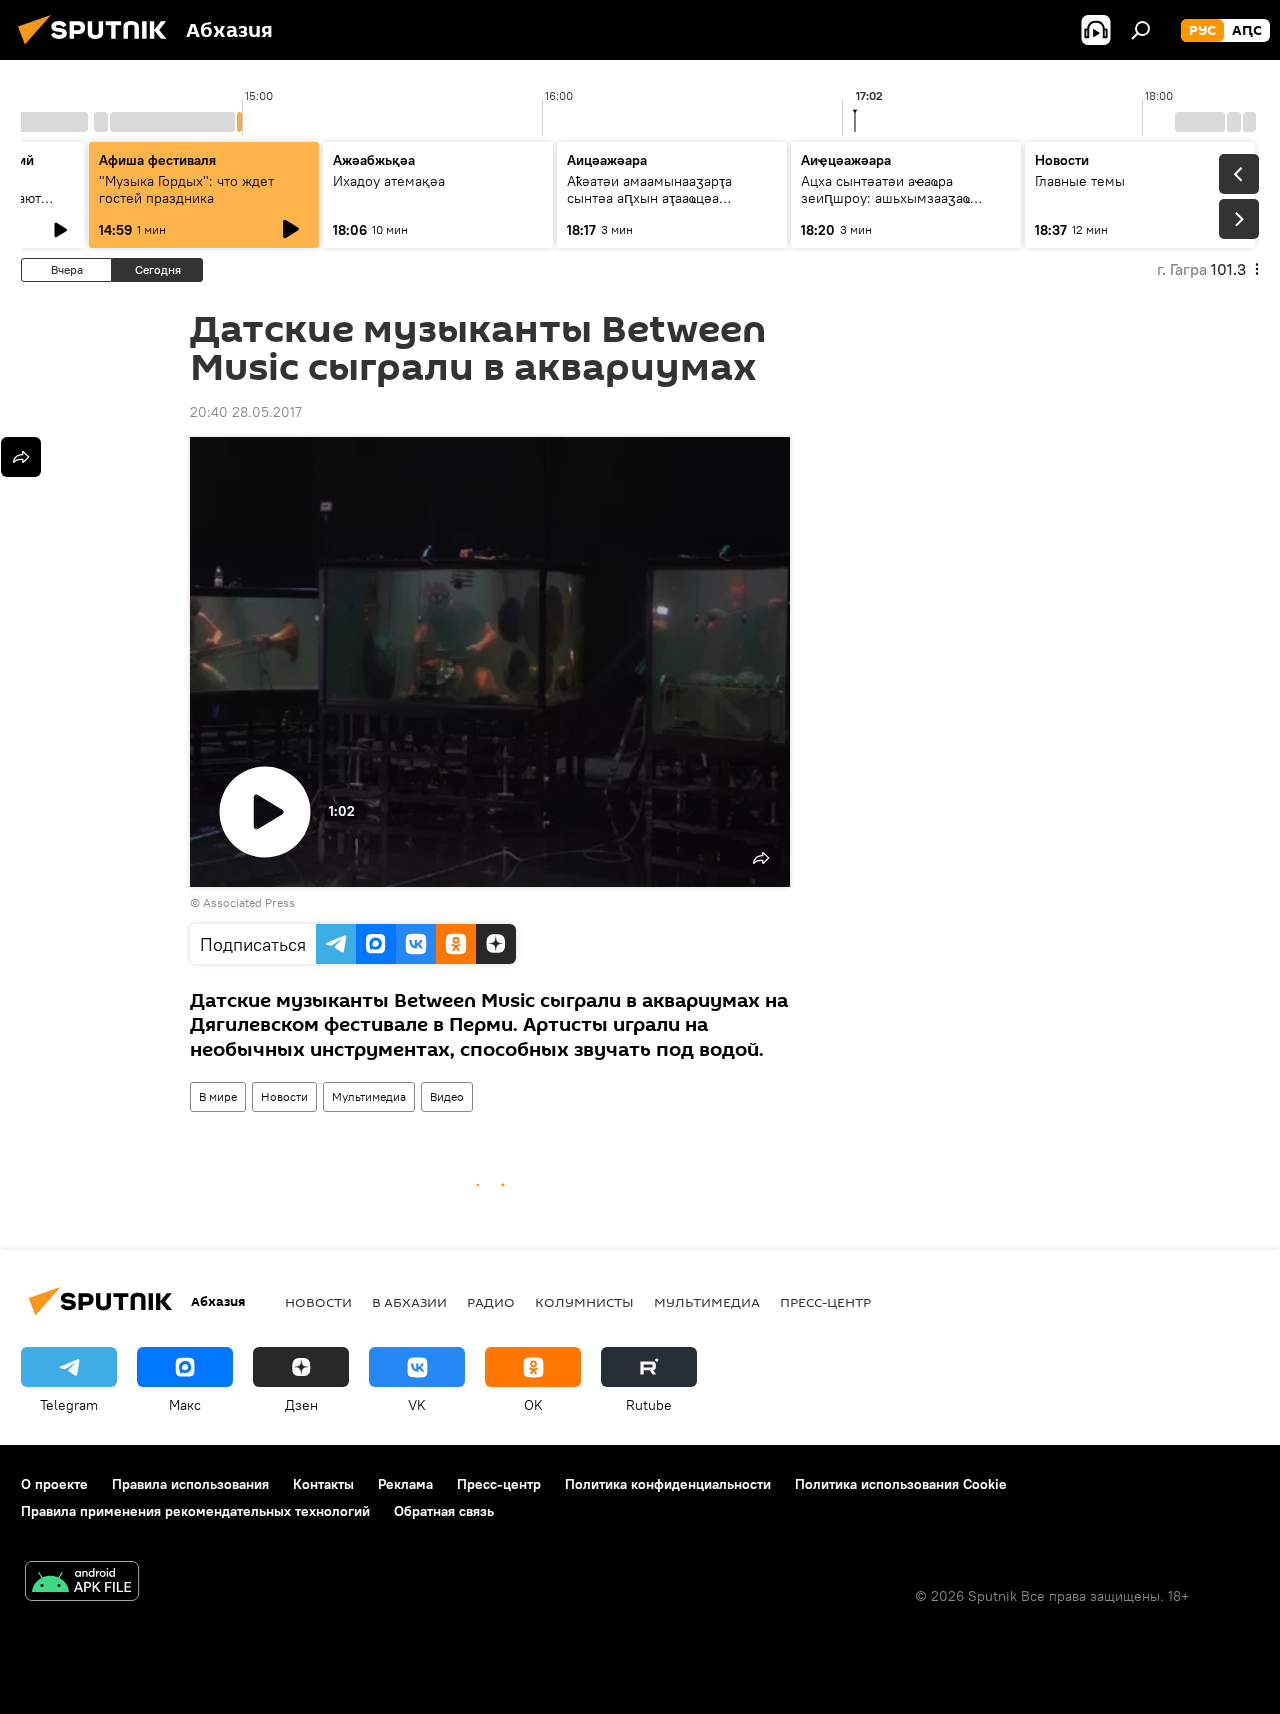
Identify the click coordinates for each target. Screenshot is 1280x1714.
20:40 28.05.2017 (246, 412)
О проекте (54, 1484)
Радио (491, 1302)
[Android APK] (82, 1583)
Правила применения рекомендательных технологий (195, 1511)
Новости (284, 1096)
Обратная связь (444, 1511)
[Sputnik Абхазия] (98, 47)
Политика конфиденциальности (668, 1484)
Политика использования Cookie (901, 1484)
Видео (447, 1096)
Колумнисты (584, 1302)
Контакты (323, 1484)
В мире (218, 1096)
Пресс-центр (825, 1302)
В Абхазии (409, 1302)
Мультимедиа (369, 1096)
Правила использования (190, 1484)
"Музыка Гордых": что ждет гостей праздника (186, 189)
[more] (21, 457)
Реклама (405, 1484)
